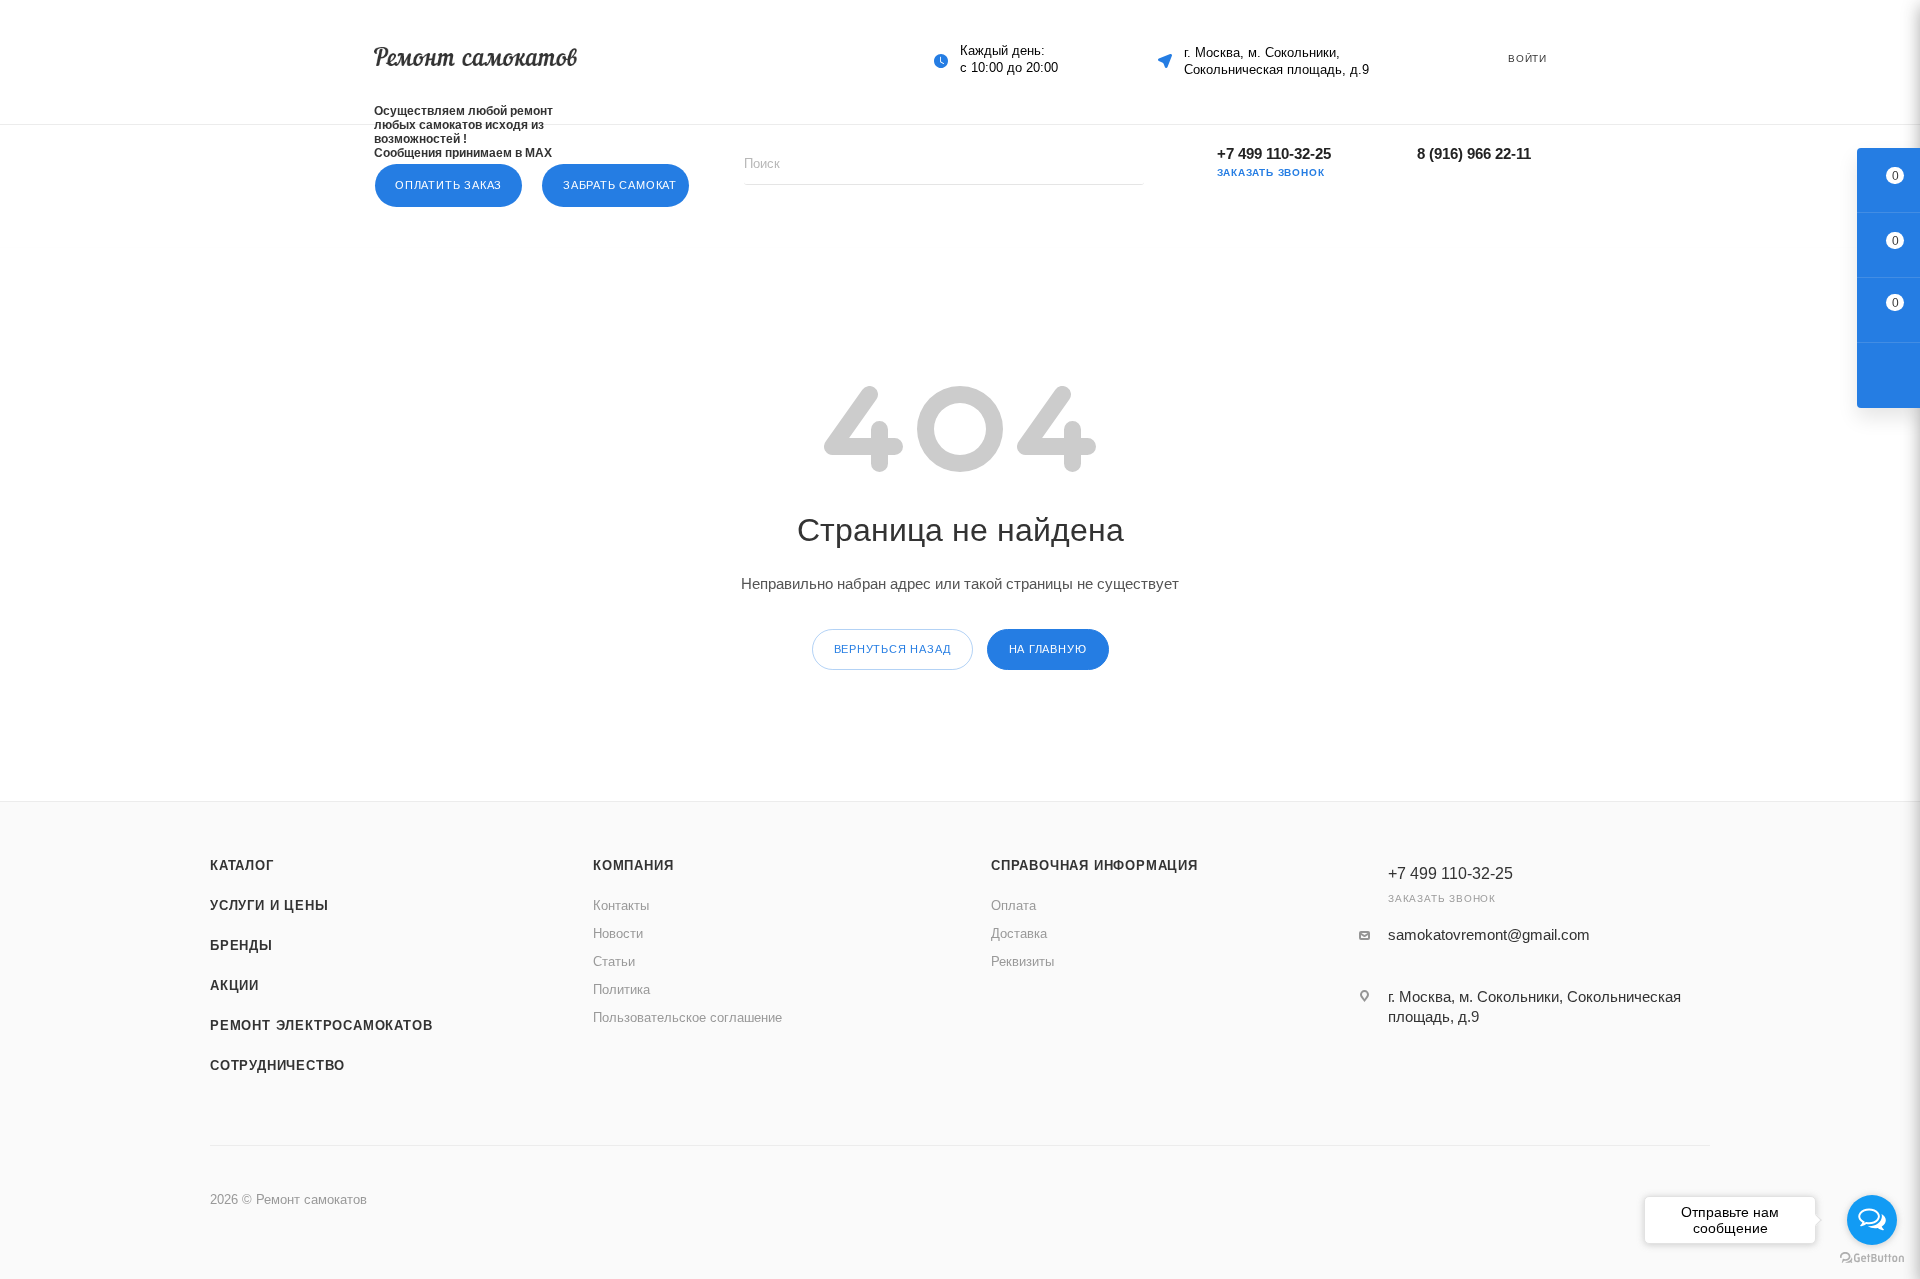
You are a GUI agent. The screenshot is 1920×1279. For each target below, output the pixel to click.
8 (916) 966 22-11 (1474, 153)
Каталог (242, 865)
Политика (621, 989)
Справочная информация (1094, 865)
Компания (633, 865)
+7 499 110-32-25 (1274, 153)
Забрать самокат (620, 185)
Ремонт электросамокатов (321, 1025)
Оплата (1013, 905)
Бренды (241, 945)
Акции (234, 985)
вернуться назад (892, 649)
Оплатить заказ (448, 185)
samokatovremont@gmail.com (1489, 934)
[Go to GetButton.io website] (1872, 1258)
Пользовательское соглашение (687, 1017)
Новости (618, 933)
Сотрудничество (277, 1065)
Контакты (621, 905)
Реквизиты (1022, 961)
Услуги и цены (269, 905)
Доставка (1019, 933)
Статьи (614, 961)
